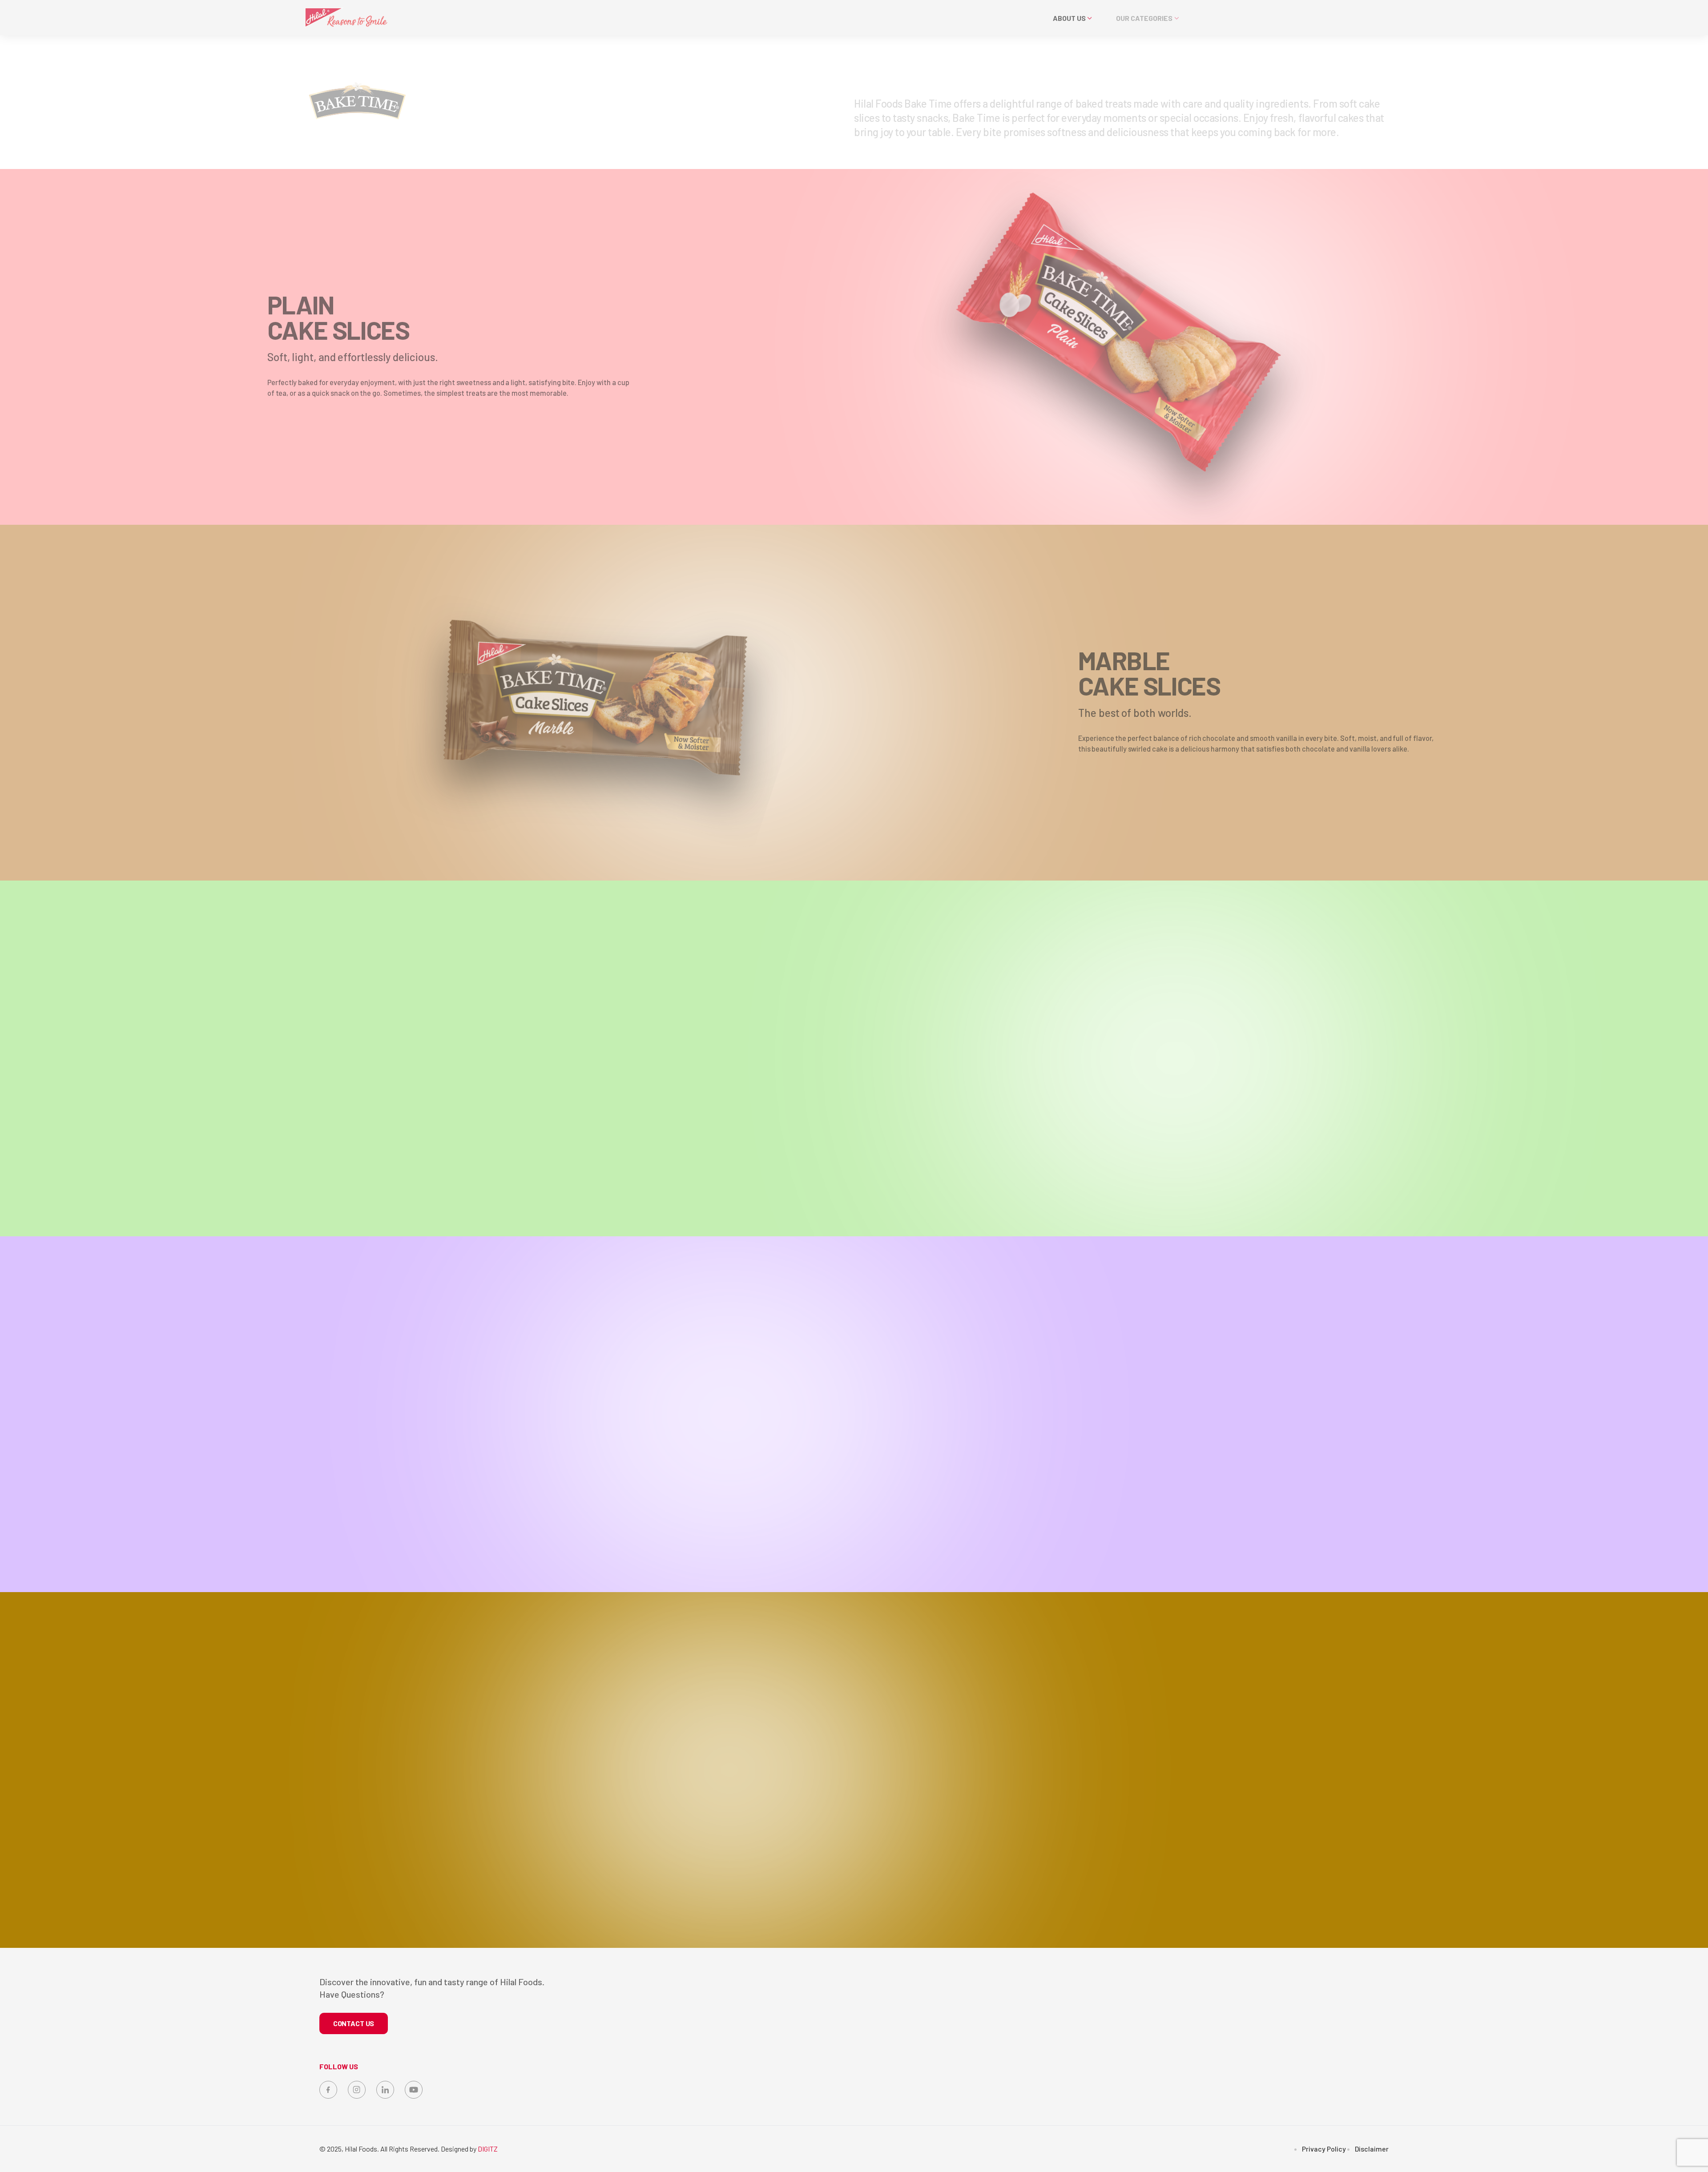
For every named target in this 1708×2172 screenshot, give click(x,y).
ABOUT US (1065, 18)
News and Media (1234, 2058)
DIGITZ (488, 2149)
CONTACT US (1412, 18)
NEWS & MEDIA (1262, 18)
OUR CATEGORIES (1137, 18)
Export (1221, 2040)
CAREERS (1311, 18)
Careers (1222, 2076)
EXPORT (1214, 18)
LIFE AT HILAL (1359, 18)
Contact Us (1227, 2094)
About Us (1224, 2005)
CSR (1217, 2022)
